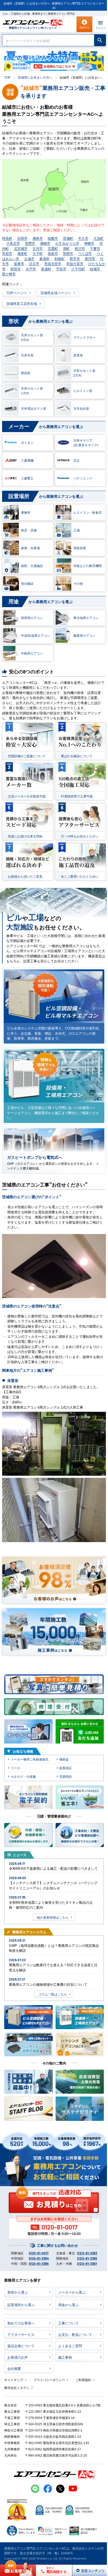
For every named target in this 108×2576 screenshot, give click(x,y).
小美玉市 (13, 243)
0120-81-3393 (87, 2253)
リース (15, 1768)
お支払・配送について (75, 2334)
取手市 (75, 259)
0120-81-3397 (87, 2264)
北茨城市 (21, 248)
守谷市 (61, 269)
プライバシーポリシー (49, 2380)
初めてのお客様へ (21, 2323)
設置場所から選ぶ (21, 2305)
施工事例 (65, 2357)
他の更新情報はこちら (53, 1917)
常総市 (7, 253)
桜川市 (80, 248)
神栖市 (89, 243)
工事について (68, 2323)
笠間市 (30, 243)
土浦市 (29, 259)
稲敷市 (53, 238)
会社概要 (14, 2368)
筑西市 (68, 253)
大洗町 (98, 238)
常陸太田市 (53, 264)
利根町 (60, 259)
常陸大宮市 (75, 264)
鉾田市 (16, 269)
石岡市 (22, 238)
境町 (66, 248)
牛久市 (83, 238)
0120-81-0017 (39, 2253)
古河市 (38, 248)
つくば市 (85, 253)
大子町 (38, 253)
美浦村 (46, 269)
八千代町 (78, 269)
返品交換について (21, 2346)
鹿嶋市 (45, 243)
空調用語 (66, 1776)
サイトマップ (14, 2380)
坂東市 (19, 264)
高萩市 (53, 253)
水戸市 (31, 269)
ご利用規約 (83, 2380)
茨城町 (68, 238)
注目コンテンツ (87, 2570)
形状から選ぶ (18, 2292)
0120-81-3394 (39, 2258)
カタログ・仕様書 (23, 1776)
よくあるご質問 (70, 2346)
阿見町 (7, 238)
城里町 (22, 253)
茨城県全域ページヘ (56, 293)
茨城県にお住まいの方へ (35, 77)
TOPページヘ (17, 293)
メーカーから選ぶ (72, 2292)
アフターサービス (21, 2334)
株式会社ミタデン (17, 2387)
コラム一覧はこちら (53, 1994)
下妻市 (95, 248)
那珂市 (90, 259)
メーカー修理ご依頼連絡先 (30, 1759)
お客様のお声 (18, 2357)
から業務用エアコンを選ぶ (40, 321)
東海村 (44, 259)
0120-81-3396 (39, 2264)
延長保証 (66, 1768)
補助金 (64, 1759)
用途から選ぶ (68, 2305)
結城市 (95, 269)
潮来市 (38, 238)
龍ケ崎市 (9, 274)
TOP (7, 77)
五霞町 (53, 248)
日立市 (34, 264)
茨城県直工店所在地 (22, 303)
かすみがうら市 (67, 243)
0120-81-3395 (87, 2258)
